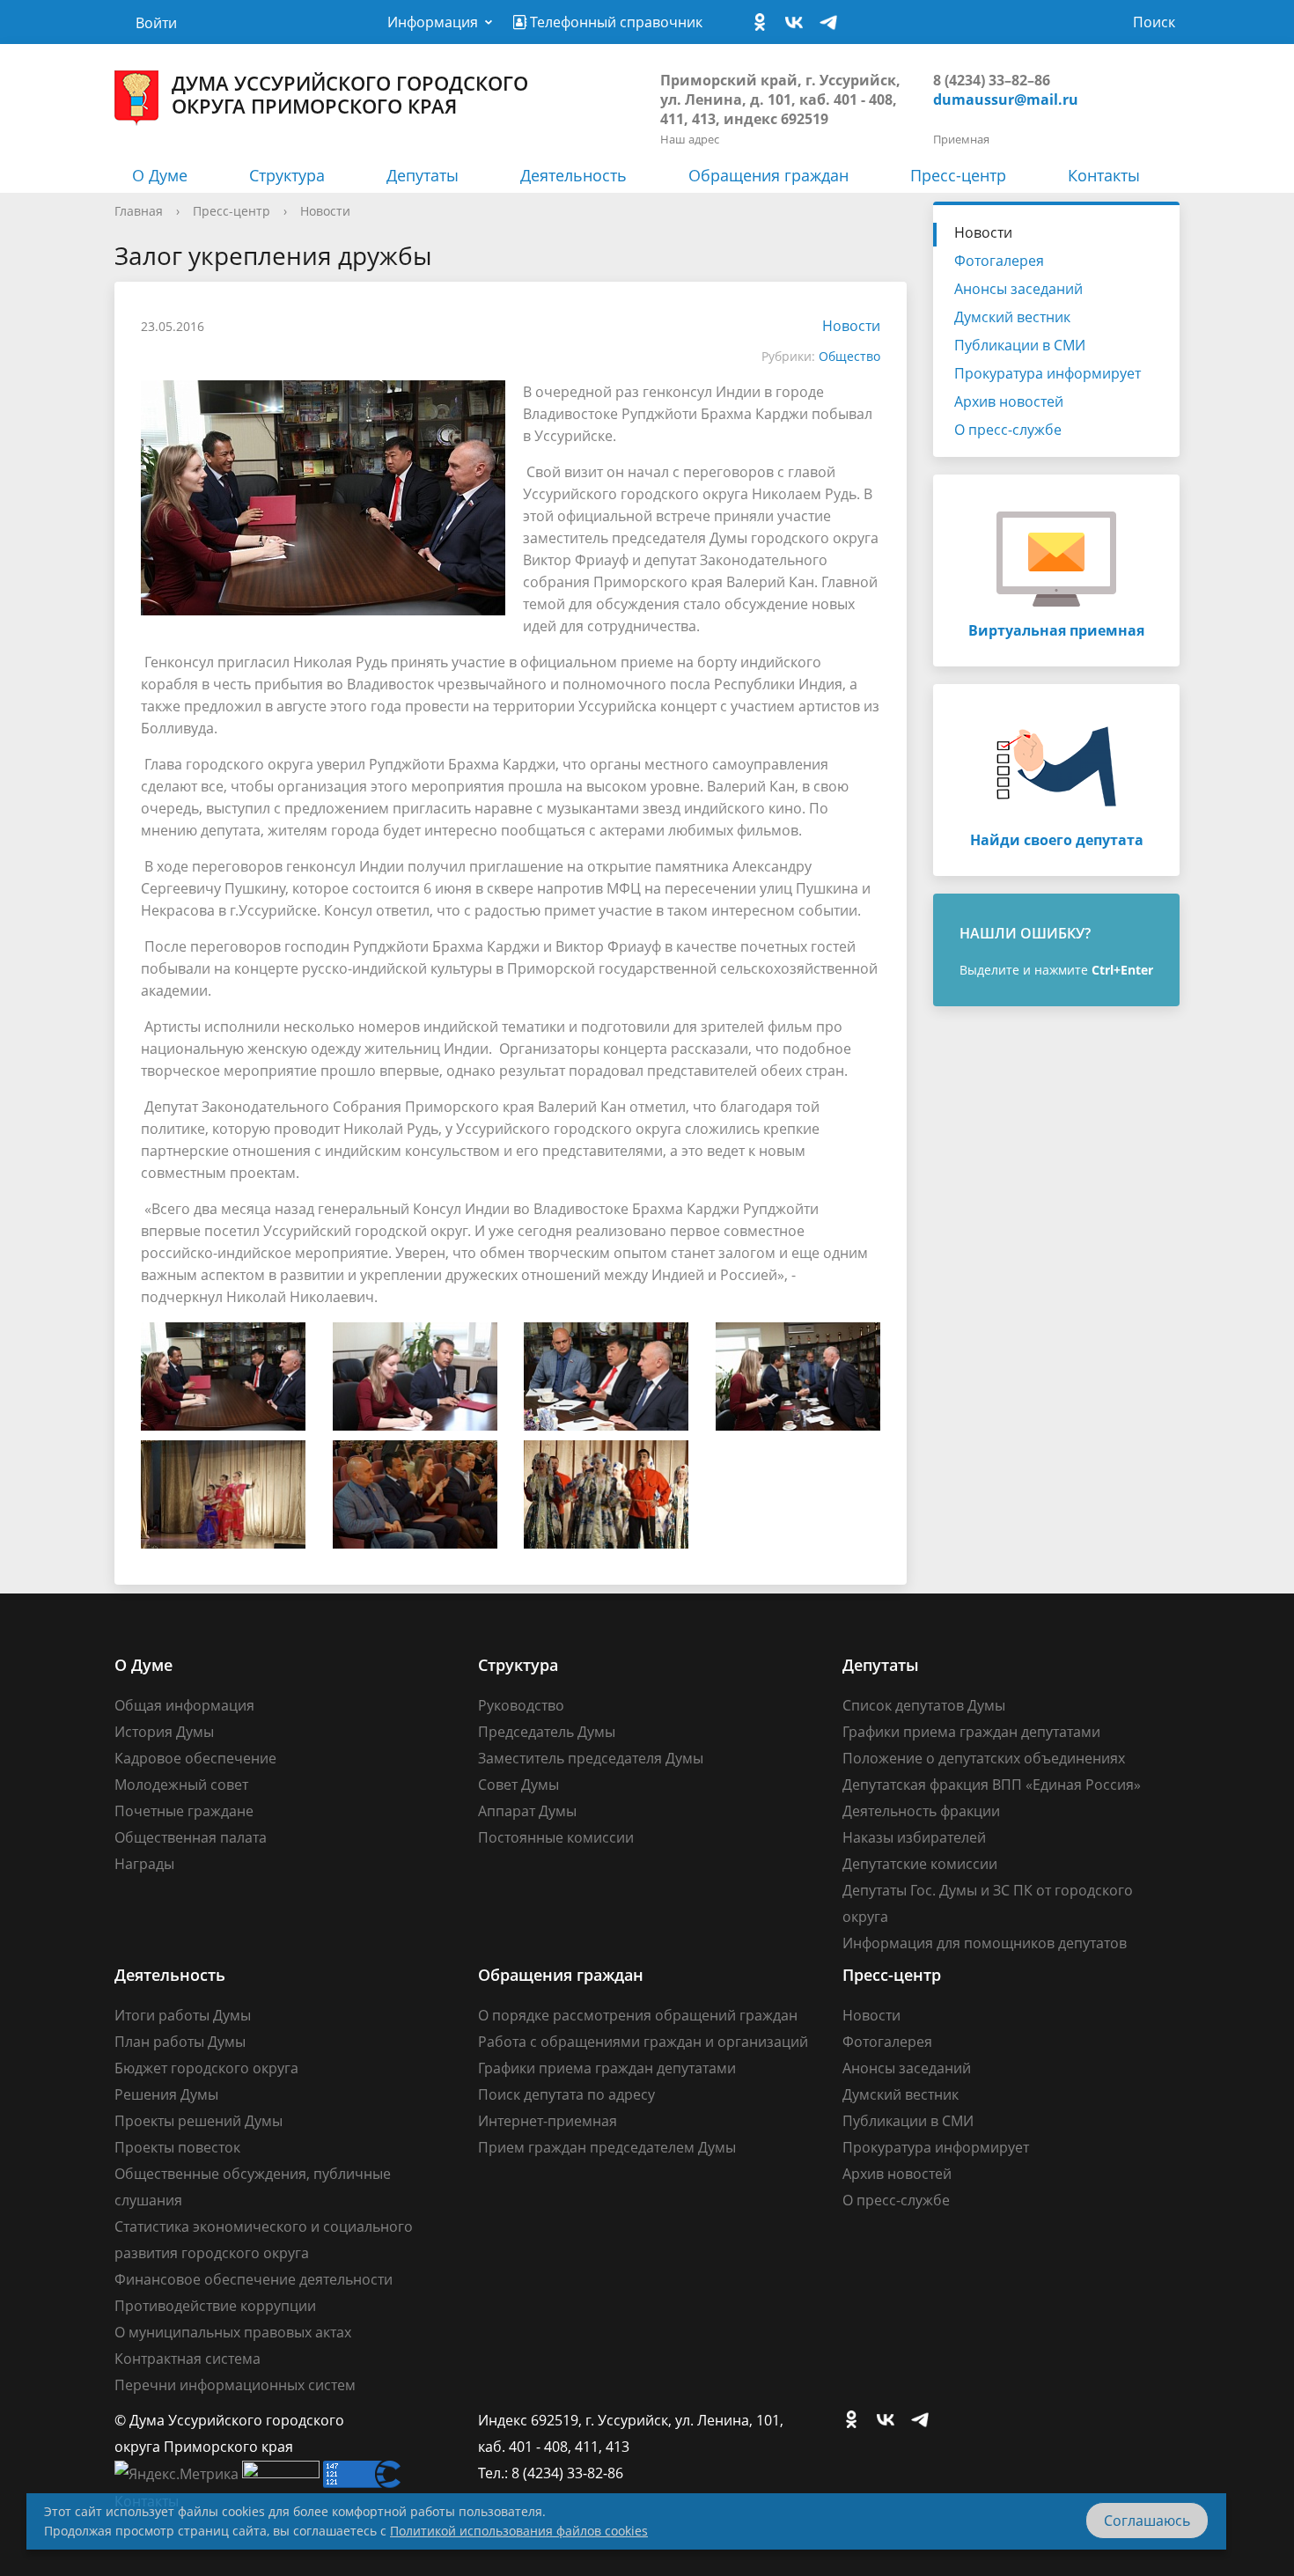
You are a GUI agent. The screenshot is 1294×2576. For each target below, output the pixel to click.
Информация (433, 22)
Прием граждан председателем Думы (607, 2147)
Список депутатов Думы (924, 1705)
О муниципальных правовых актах (233, 2332)
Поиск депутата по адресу (566, 2094)
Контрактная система (187, 2359)
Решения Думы (166, 2094)
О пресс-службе (1008, 430)
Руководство (521, 1705)
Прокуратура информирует (1048, 373)
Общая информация (184, 1705)
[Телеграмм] (833, 23)
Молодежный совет (181, 1785)
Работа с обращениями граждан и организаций (643, 2042)
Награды (144, 1864)
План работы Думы (180, 2042)
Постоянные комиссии (556, 1837)
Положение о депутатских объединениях (984, 1758)
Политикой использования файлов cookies (519, 2531)
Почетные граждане (184, 1811)
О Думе (160, 175)
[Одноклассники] (764, 23)
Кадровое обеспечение (195, 1758)
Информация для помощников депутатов (985, 1943)
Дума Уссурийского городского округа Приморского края (350, 94)
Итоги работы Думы (183, 2015)
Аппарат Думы (527, 1811)
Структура (287, 175)
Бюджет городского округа (206, 2068)
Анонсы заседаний (1018, 289)
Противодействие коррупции (215, 2306)
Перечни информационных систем (235, 2385)
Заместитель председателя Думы (591, 1758)
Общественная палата (191, 1837)
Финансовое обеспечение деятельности (254, 2279)
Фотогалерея (999, 261)
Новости (325, 211)
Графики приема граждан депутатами (971, 1732)
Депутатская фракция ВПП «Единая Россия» (992, 1785)
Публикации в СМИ (1020, 345)
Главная (139, 211)
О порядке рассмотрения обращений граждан (638, 2015)
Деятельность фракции (921, 1811)
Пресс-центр (958, 175)
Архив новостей (1009, 401)
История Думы (164, 1732)
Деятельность (573, 175)
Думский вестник (1012, 317)
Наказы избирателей (914, 1837)
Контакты (1104, 175)
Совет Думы (518, 1785)
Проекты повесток (177, 2147)
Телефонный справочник (614, 22)
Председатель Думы (547, 1732)
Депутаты (423, 175)
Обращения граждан (768, 175)
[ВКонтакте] (798, 23)
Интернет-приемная (548, 2121)
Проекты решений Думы (199, 2121)
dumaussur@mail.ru (1006, 99)
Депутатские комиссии (920, 1864)
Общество (849, 356)
